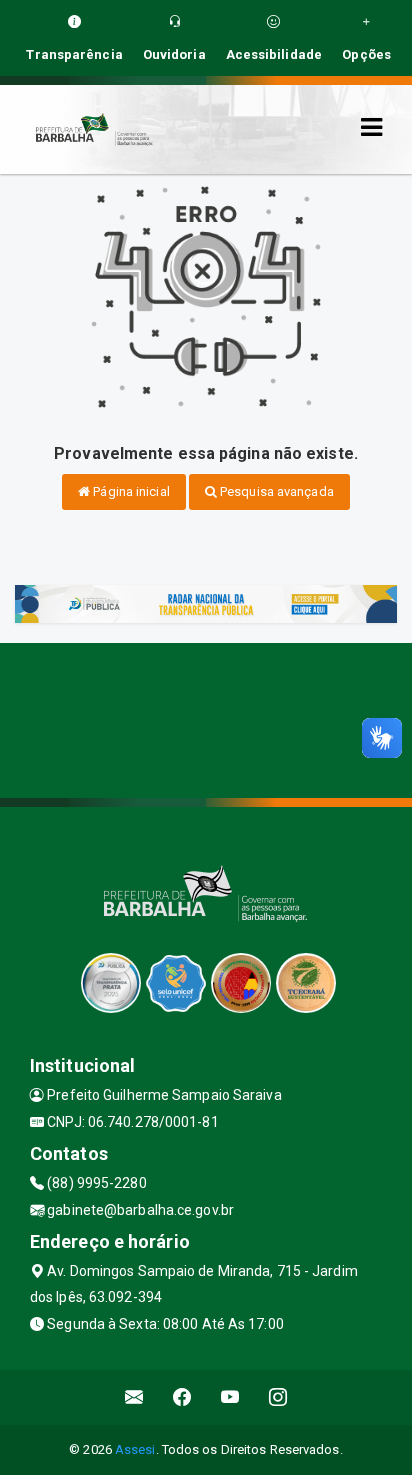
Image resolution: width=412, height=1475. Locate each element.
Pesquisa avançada (275, 491)
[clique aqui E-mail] (134, 1397)
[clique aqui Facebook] (182, 1397)
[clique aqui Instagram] (278, 1397)
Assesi (135, 1449)
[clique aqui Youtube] (230, 1397)
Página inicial (130, 491)
